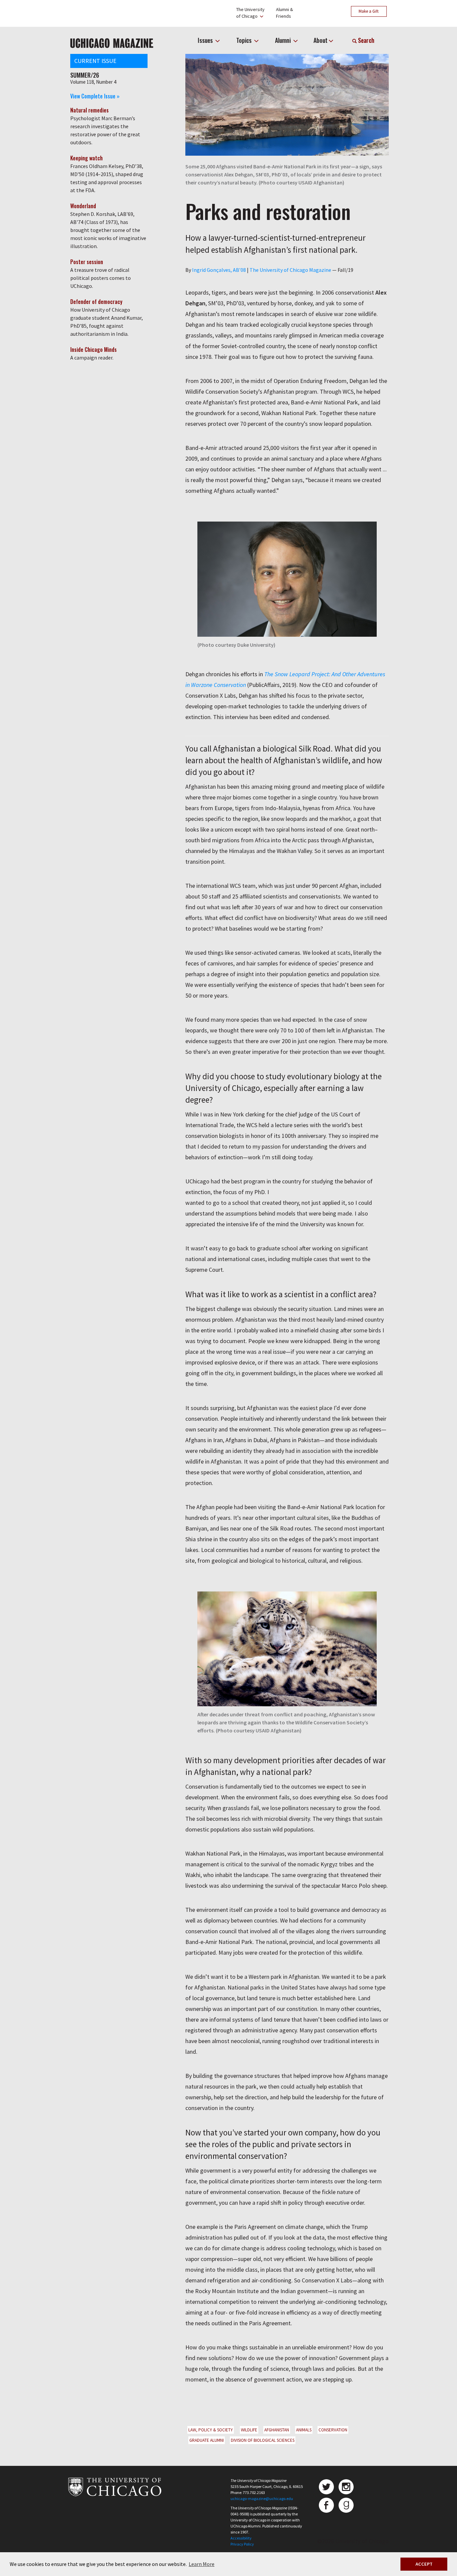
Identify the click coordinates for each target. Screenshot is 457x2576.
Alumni (284, 40)
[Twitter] (326, 2487)
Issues (206, 40)
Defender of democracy (96, 302)
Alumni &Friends (285, 13)
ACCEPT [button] (424, 2564)
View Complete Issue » (95, 96)
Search (365, 40)
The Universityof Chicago (250, 13)
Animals (304, 2430)
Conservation (333, 2430)
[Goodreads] (346, 2505)
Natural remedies (89, 110)
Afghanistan (277, 2430)
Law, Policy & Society (211, 2430)
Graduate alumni (207, 2440)
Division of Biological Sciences (263, 2440)
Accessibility (241, 2538)
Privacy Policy (242, 2544)
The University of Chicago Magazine (290, 270)
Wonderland (83, 206)
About (321, 40)
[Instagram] (346, 2487)
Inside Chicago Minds (94, 349)
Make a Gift (369, 11)
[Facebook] (326, 2505)
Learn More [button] (202, 2564)
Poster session (87, 262)
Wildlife (249, 2430)
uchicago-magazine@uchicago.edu (262, 2499)
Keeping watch (86, 158)
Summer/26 (85, 75)
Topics (245, 40)
